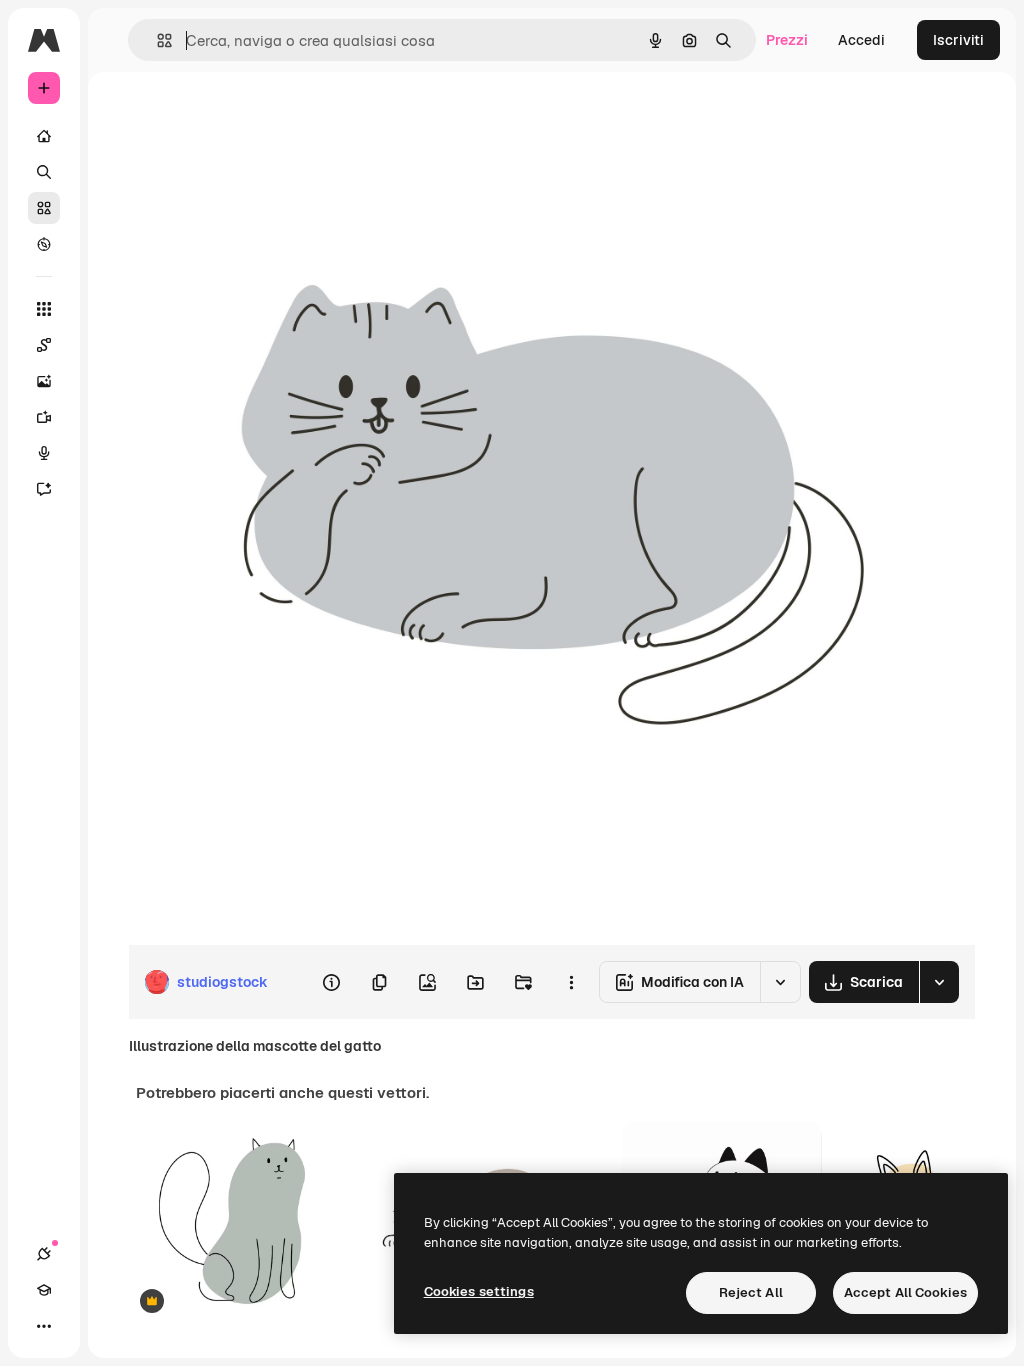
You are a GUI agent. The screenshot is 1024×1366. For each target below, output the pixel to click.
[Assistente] (44, 489)
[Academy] (44, 1290)
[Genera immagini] (44, 381)
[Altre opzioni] (571, 982)
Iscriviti (958, 40)
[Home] (44, 136)
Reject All (751, 1292)
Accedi (861, 40)
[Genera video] (44, 417)
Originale (260, 117)
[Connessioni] (44, 1254)
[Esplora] (44, 244)
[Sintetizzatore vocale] (44, 453)
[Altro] (44, 1326)
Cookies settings (479, 1291)
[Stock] (44, 208)
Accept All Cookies (905, 1292)
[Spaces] (44, 345)
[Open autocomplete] (156, 40)
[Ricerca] (44, 172)
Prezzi (787, 40)
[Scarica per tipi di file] (939, 982)
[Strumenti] (44, 309)
